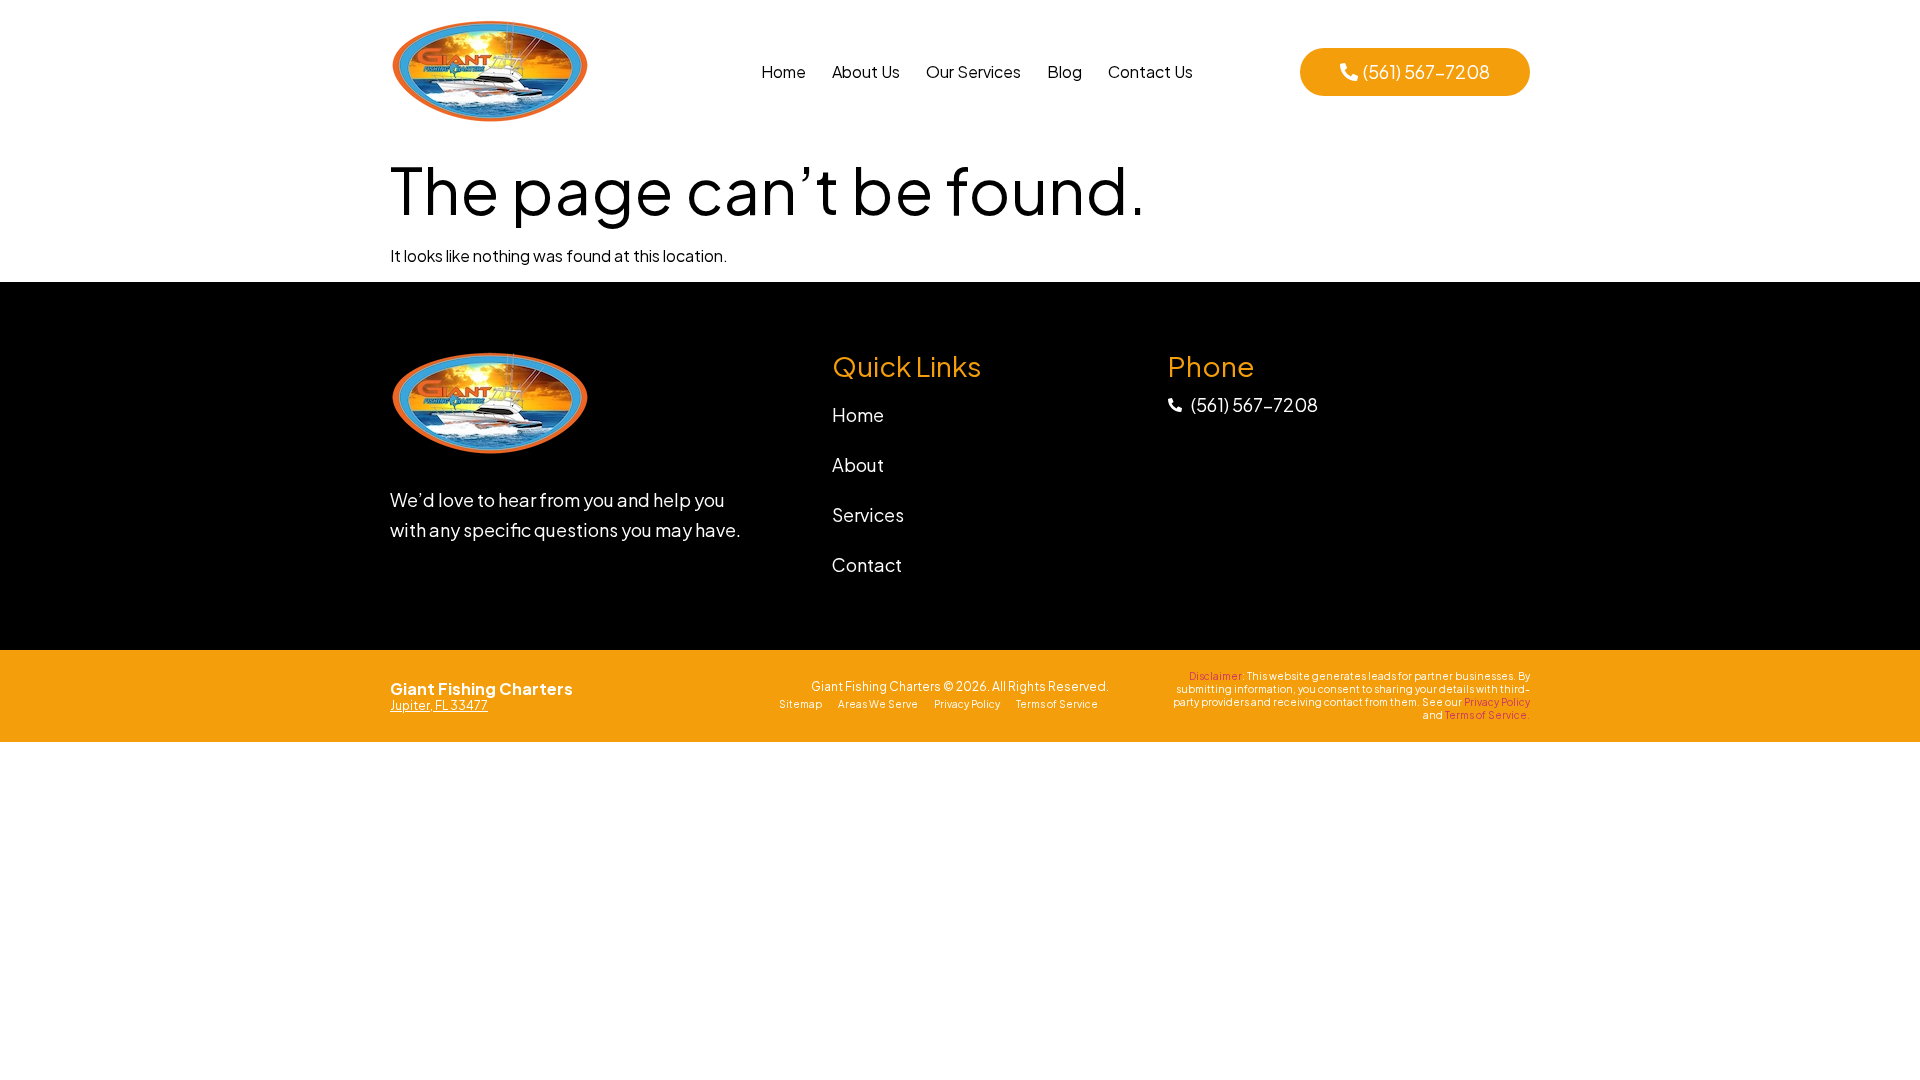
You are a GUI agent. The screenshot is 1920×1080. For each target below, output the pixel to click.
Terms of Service (1057, 704)
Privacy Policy (967, 704)
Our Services (973, 71)
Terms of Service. (1487, 715)
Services (868, 514)
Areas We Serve (878, 704)
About (858, 464)
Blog (1064, 71)
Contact (867, 564)
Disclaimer (1215, 676)
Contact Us (1150, 71)
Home (783, 71)
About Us (866, 71)
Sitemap (800, 704)
